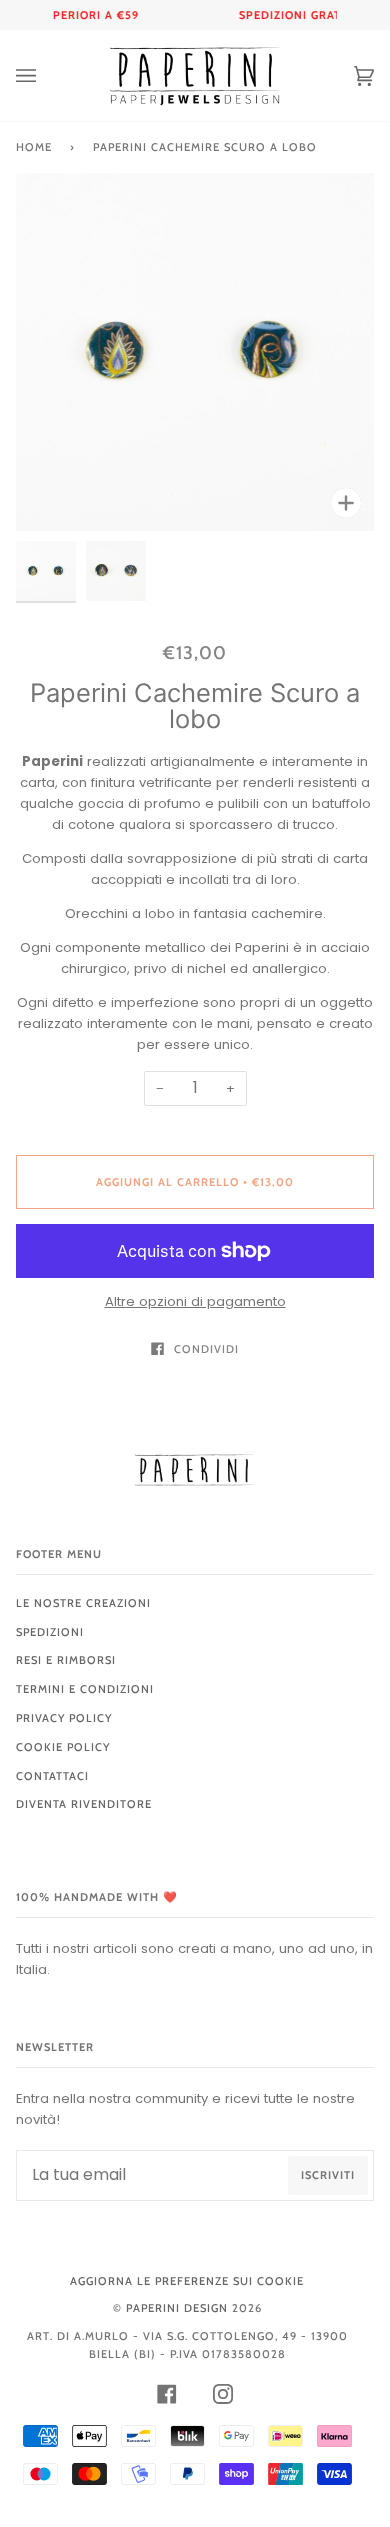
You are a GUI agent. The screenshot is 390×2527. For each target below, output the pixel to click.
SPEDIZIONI (50, 1632)
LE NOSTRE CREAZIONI (83, 1603)
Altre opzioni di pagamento (195, 1301)
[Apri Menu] (46, 75)
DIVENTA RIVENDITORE (84, 1804)
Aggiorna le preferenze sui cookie (187, 2281)
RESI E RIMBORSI (66, 1660)
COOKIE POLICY (63, 1747)
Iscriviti (328, 2175)
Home (34, 147)
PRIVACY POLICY (64, 1718)
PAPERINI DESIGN (177, 2308)
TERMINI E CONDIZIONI (85, 1689)
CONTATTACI (52, 1776)
